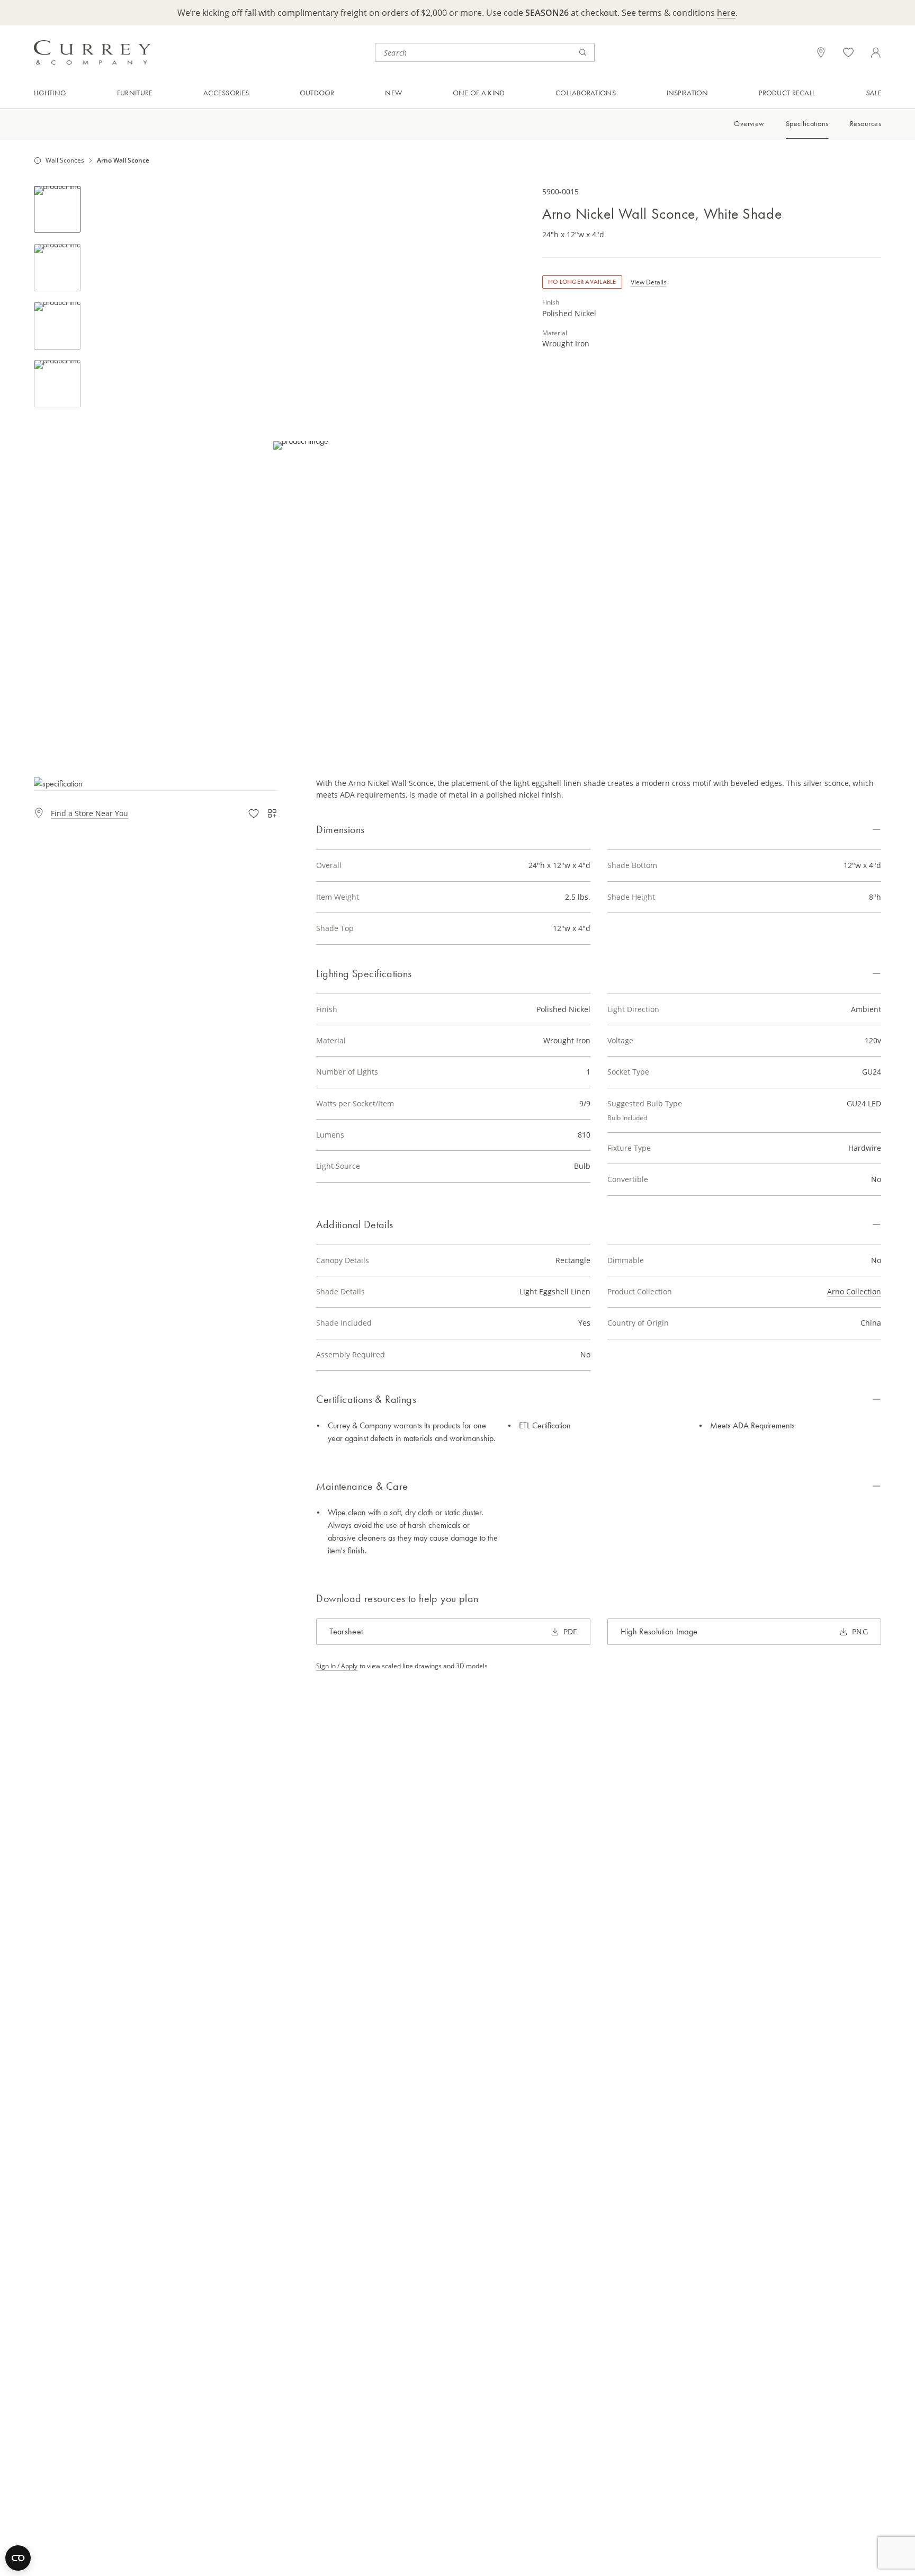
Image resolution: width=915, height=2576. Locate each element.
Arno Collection (854, 1291)
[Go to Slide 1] (57, 209)
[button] (301, 446)
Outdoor (317, 93)
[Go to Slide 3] (57, 326)
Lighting (50, 93)
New (393, 93)
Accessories (226, 93)
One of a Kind (479, 93)
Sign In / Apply (337, 1666)
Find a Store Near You (89, 813)
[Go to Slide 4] (57, 384)
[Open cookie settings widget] (18, 2558)
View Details (649, 283)
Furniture (135, 93)
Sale (873, 93)
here (726, 13)
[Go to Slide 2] (57, 268)
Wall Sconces (65, 160)
